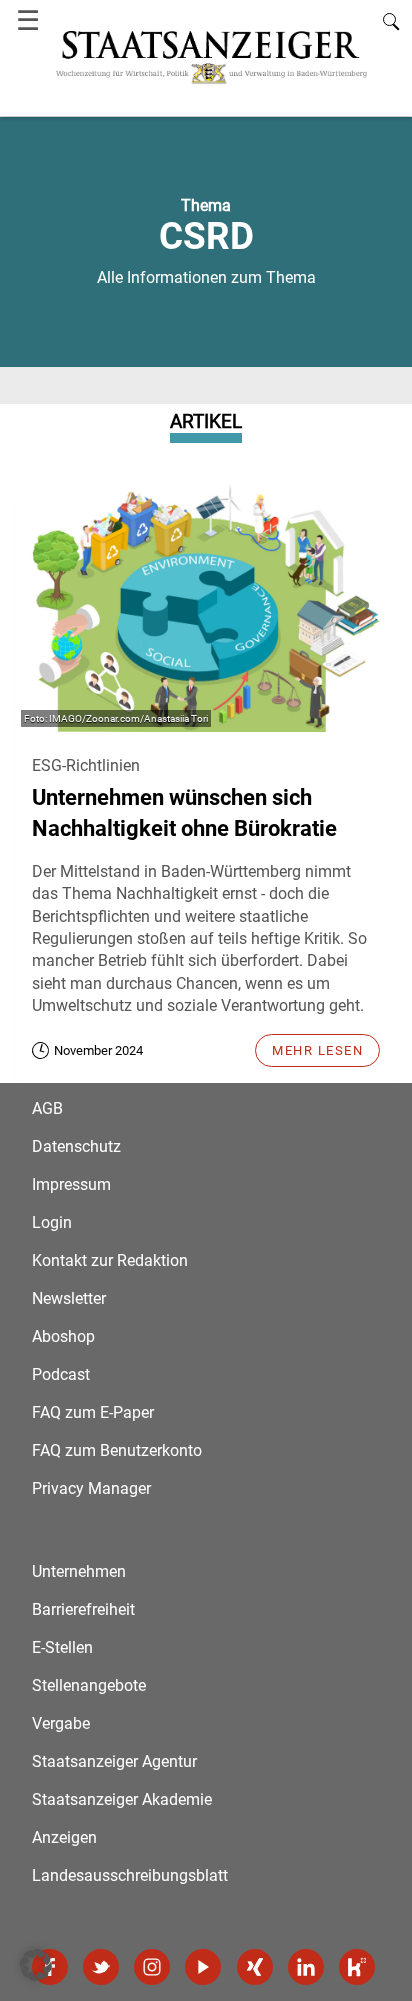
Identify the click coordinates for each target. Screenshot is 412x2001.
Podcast (61, 1374)
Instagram (152, 1967)
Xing (255, 1967)
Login (52, 1222)
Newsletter (69, 1298)
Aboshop (63, 1336)
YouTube (203, 1967)
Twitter (101, 1967)
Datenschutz (76, 1146)
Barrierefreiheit (83, 1609)
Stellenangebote (89, 1685)
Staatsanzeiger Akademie (122, 1799)
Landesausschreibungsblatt (130, 1875)
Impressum (71, 1184)
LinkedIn (306, 1967)
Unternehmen (79, 1571)
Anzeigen (64, 1837)
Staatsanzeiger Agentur (114, 1761)
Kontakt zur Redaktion (110, 1260)
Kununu (357, 1967)
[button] (36, 1965)
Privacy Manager (91, 1488)
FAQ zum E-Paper (93, 1412)
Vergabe (61, 1723)
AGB (47, 1108)
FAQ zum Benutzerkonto (117, 1450)
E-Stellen (62, 1647)
